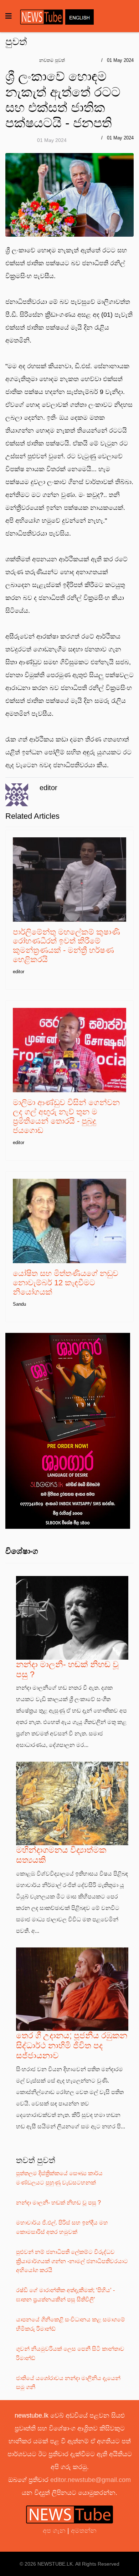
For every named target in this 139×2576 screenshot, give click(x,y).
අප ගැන (55, 2531)
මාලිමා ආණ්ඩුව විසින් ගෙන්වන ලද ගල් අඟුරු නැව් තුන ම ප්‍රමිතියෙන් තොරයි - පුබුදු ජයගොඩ (66, 1116)
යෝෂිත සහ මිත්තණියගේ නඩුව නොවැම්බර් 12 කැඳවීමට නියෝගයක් (66, 1283)
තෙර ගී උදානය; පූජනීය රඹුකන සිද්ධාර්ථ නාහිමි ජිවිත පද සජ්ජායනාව (72, 2045)
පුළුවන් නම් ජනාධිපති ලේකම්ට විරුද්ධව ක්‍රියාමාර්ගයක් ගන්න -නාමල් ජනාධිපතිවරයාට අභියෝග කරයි (72, 2261)
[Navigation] (9, 16)
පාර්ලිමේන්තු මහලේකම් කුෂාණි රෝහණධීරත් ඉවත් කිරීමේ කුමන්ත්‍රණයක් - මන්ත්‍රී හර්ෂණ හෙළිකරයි (66, 946)
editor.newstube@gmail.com (91, 2480)
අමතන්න (84, 2531)
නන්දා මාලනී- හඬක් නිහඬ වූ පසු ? (58, 2203)
